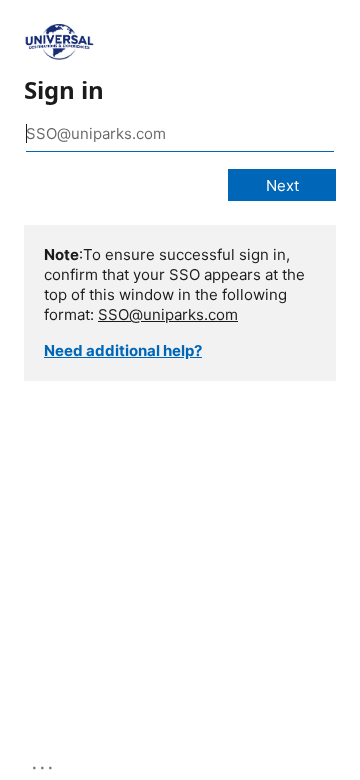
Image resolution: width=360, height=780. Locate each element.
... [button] (44, 763)
